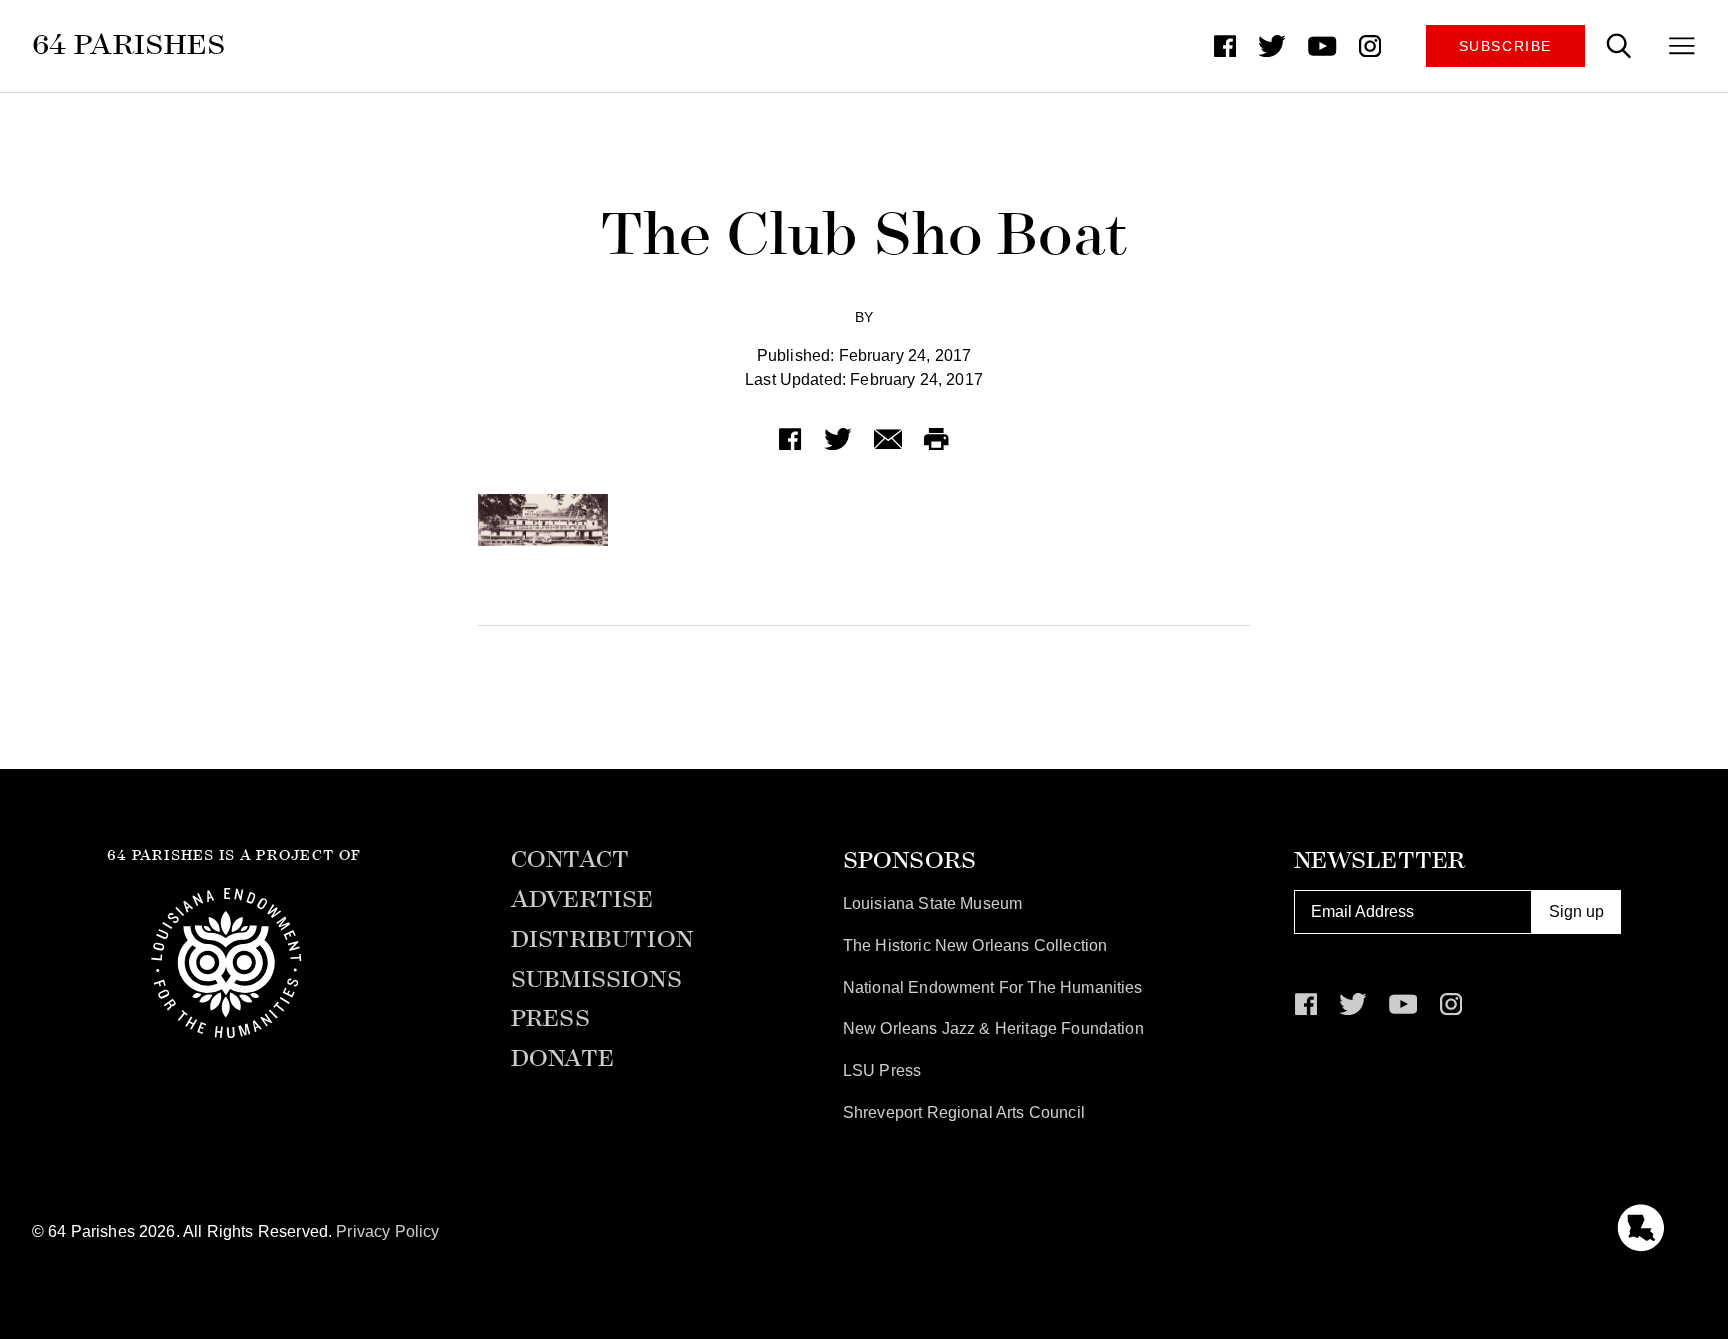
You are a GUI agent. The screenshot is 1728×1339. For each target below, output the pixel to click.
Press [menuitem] (550, 1019)
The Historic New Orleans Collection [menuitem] (975, 945)
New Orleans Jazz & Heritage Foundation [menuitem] (993, 1028)
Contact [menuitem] (570, 860)
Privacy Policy (387, 1231)
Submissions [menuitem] (596, 980)
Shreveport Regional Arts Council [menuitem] (964, 1112)
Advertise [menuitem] (582, 900)
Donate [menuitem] (562, 1059)
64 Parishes (129, 44)
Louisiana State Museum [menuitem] (933, 903)
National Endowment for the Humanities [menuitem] (993, 987)
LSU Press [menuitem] (882, 1070)
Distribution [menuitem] (602, 940)
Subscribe (1505, 46)
